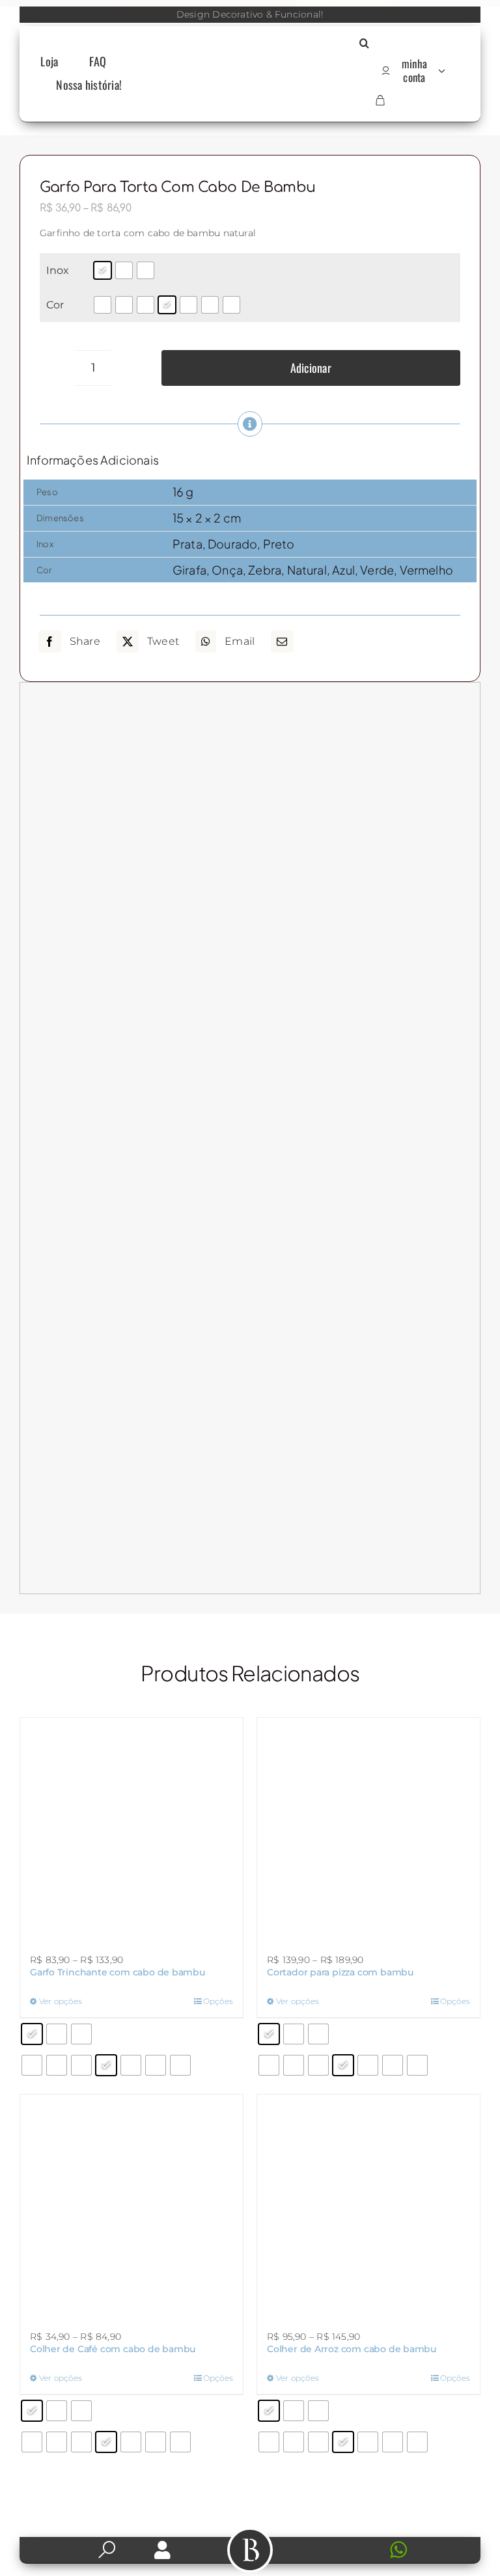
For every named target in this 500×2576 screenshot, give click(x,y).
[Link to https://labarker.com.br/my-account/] (162, 2550)
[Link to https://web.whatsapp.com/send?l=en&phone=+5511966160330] (421, 2550)
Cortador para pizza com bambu (340, 1972)
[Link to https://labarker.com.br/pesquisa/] (107, 2550)
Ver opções (61, 2001)
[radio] (103, 270)
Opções (218, 2001)
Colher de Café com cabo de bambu (113, 2349)
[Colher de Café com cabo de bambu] (132, 2206)
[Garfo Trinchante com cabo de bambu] (132, 1829)
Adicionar (311, 368)
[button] (364, 44)
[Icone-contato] (338, 2542)
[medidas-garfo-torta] (250, 1138)
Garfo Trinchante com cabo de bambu (118, 1972)
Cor (55, 305)
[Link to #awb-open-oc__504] (250, 2550)
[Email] (282, 642)
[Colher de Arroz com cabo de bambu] (368, 2206)
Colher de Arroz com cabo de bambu (352, 2349)
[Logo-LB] (250, 70)
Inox (58, 270)
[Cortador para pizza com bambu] (368, 1829)
